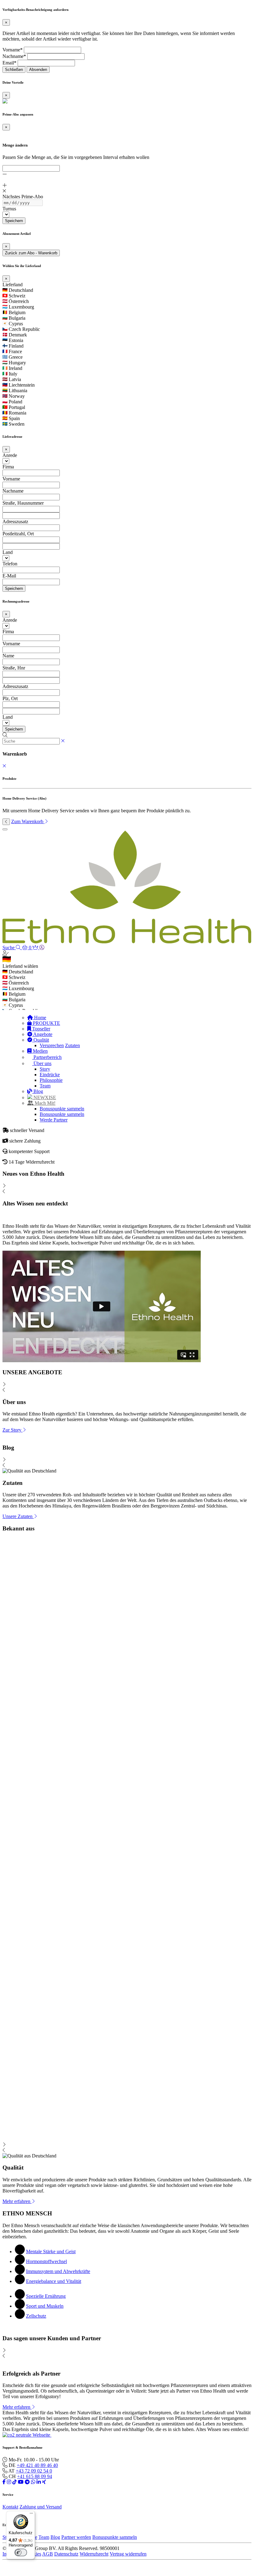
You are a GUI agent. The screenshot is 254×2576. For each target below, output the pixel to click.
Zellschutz (36, 2316)
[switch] (21, 2552)
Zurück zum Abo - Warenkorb (31, 253)
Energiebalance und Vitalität (54, 2281)
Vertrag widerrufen (128, 2554)
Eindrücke (50, 1075)
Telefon (10, 564)
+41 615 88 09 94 (35, 2476)
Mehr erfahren (17, 2201)
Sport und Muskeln (45, 2306)
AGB (48, 2554)
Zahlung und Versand (41, 2507)
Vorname (11, 479)
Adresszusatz (15, 522)
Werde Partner (54, 1120)
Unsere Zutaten (18, 1516)
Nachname (13, 491)
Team (45, 1086)
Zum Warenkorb (28, 821)
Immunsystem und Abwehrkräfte (58, 2271)
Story (45, 1069)
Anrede (10, 455)
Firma (8, 467)
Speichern (14, 221)
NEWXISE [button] (44, 1097)
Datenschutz (66, 2554)
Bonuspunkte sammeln (62, 1109)
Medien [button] (40, 1051)
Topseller (41, 1029)
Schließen (14, 70)
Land (8, 552)
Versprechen (52, 1045)
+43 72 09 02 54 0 (34, 2471)
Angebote (42, 1034)
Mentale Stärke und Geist (51, 2251)
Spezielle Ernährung (46, 2296)
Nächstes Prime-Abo (23, 197)
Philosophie (51, 1080)
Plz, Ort (10, 698)
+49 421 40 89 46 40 (37, 2465)
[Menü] (31, 2515)
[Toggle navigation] (5, 829)
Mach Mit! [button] (44, 1103)
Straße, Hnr (14, 668)
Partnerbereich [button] (47, 1057)
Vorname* (13, 50)
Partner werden (76, 2537)
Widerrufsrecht (94, 2554)
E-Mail (9, 576)
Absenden (38, 70)
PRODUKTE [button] (46, 1023)
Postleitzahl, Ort (18, 534)
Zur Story (13, 1430)
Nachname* (14, 56)
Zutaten (72, 1045)
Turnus (9, 209)
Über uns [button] (42, 1063)
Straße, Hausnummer (23, 503)
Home (39, 1018)
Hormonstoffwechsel (46, 2261)
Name (8, 656)
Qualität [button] (41, 1040)
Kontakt (10, 2507)
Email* (9, 63)
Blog (38, 1091)
